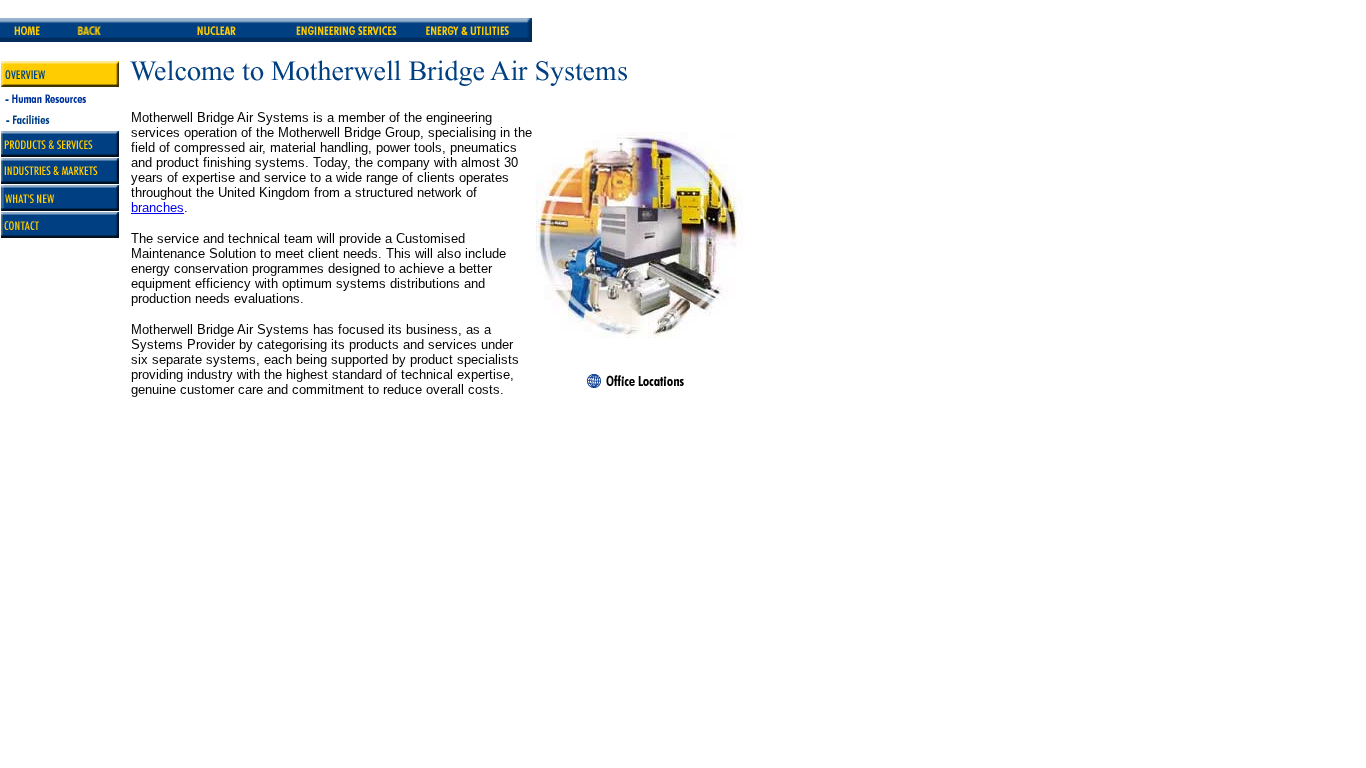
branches (157, 207)
